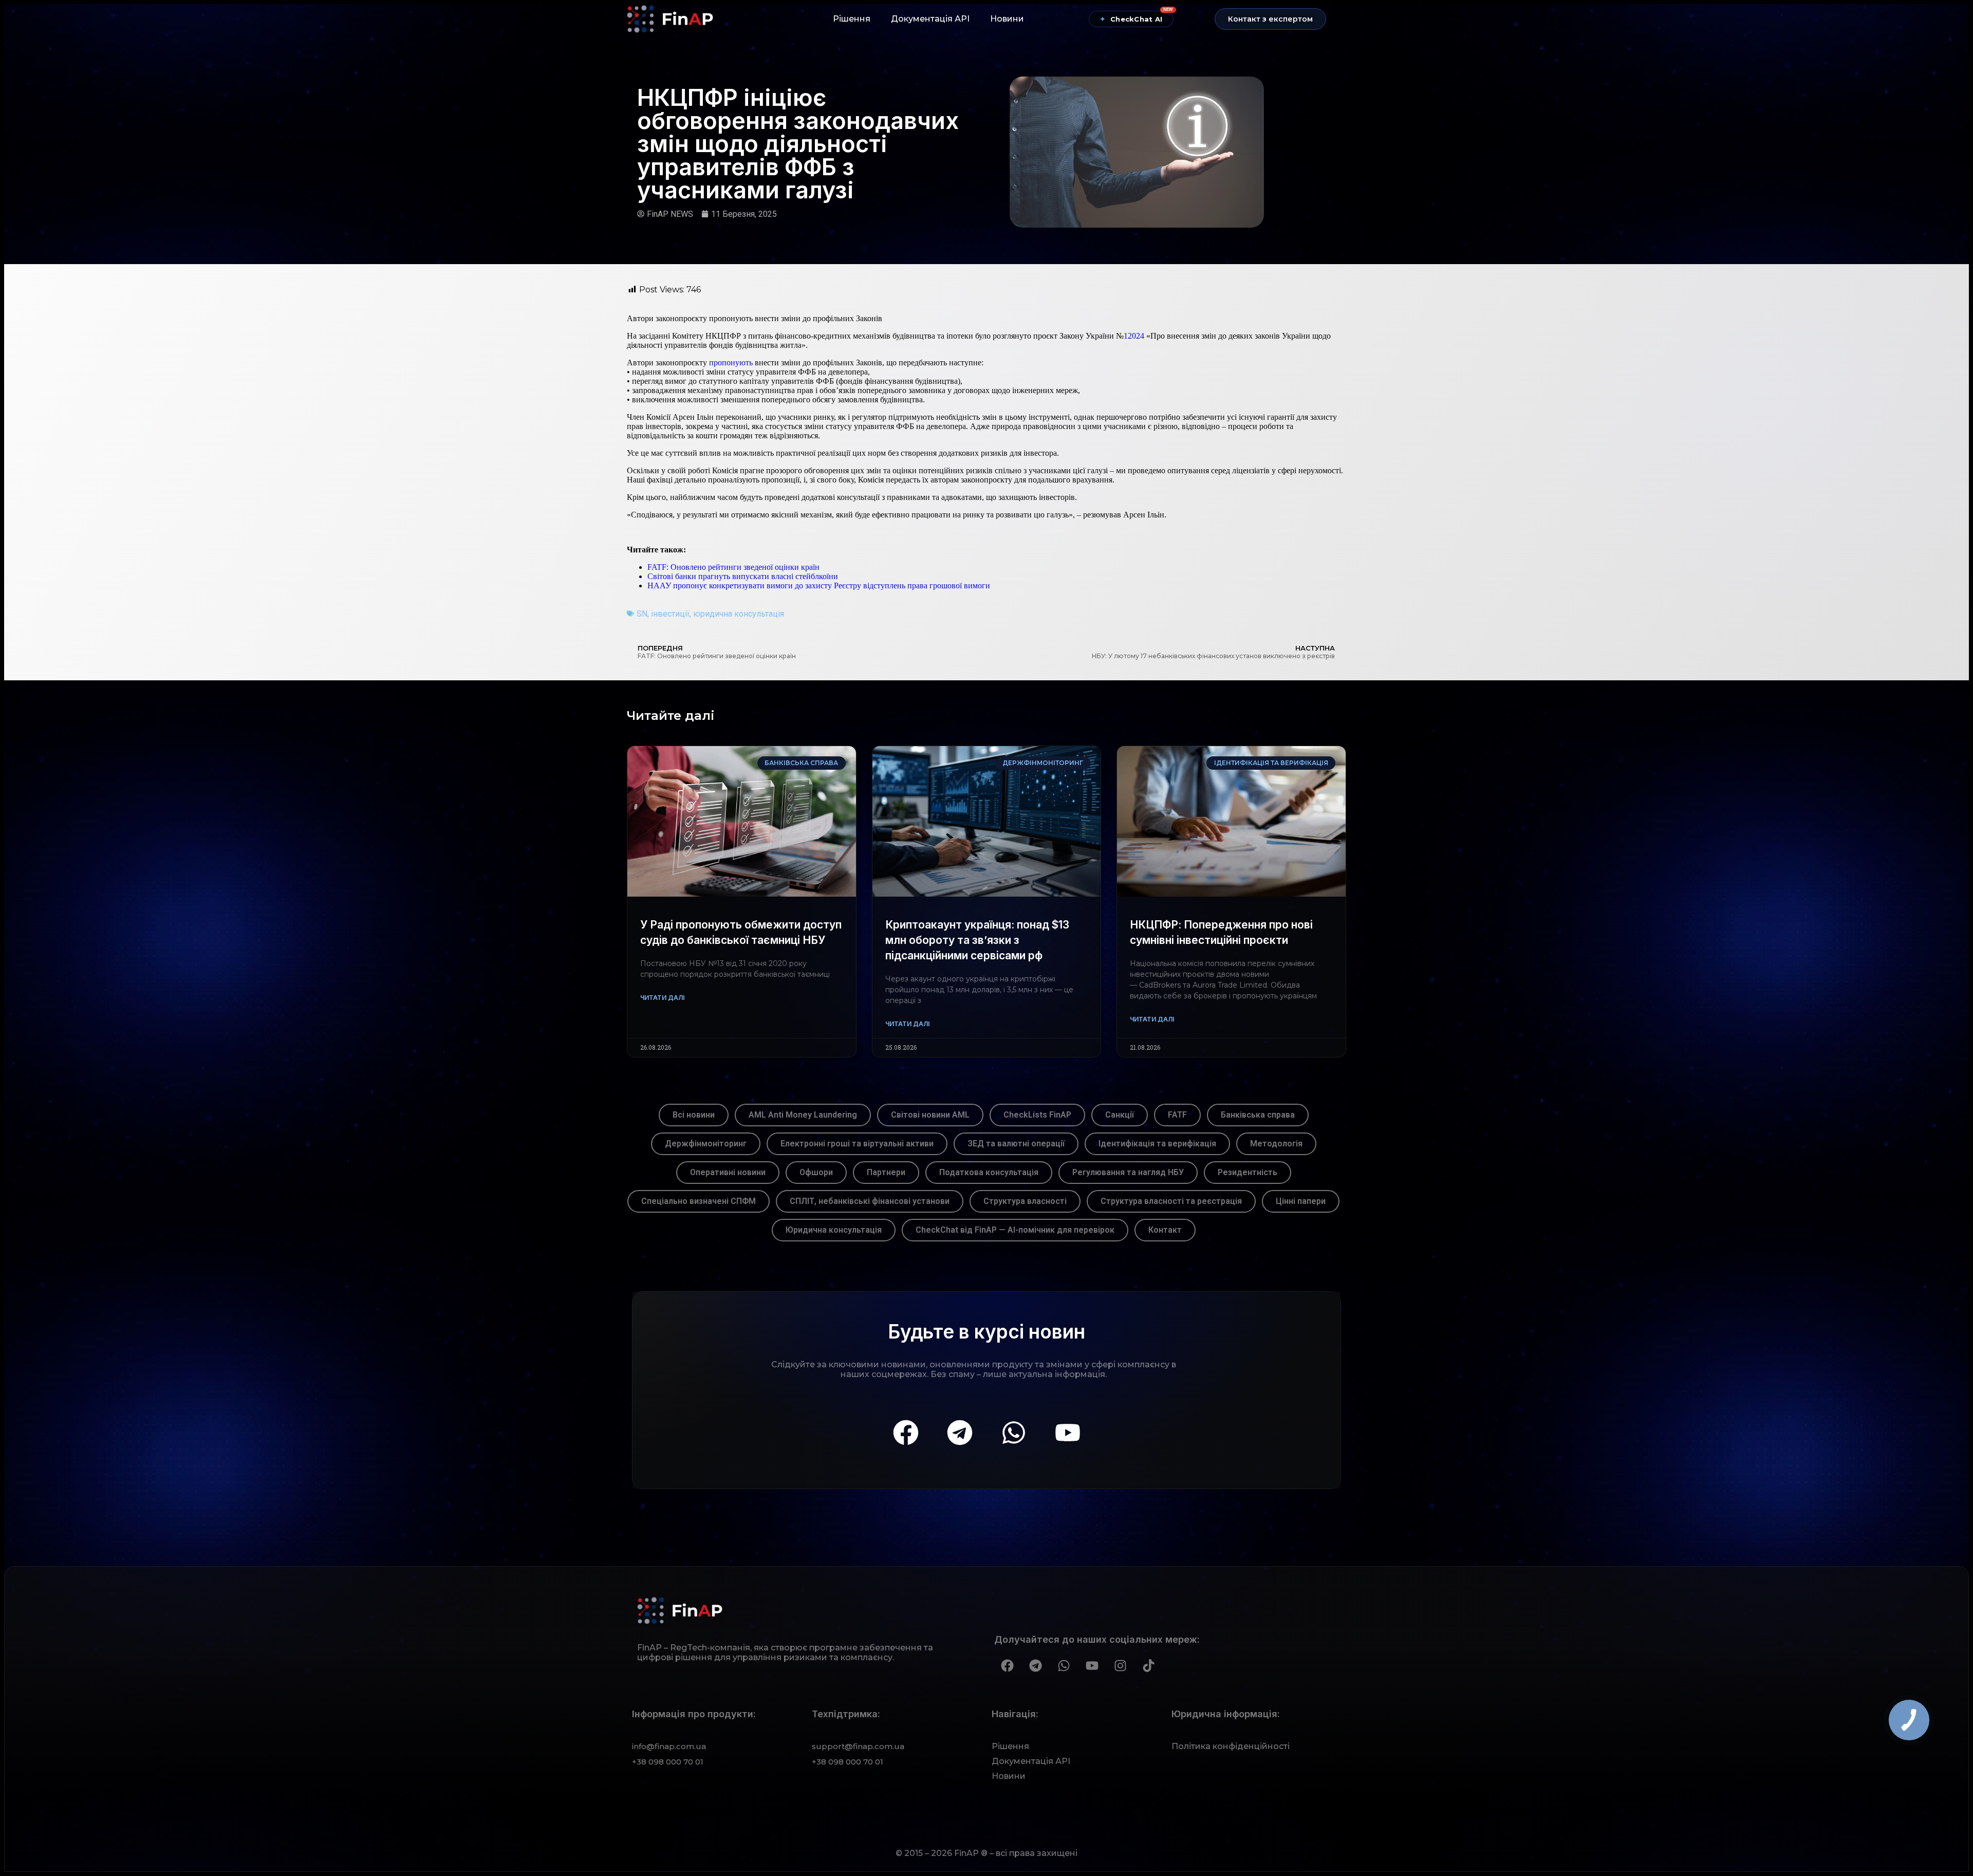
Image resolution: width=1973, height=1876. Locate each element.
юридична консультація (739, 614)
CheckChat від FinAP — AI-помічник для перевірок (1015, 1230)
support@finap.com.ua (858, 1746)
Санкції (1120, 1115)
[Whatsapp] (1014, 1433)
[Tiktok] (1148, 1666)
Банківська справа (1258, 1115)
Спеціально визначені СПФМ (699, 1201)
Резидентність (1248, 1172)
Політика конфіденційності (1231, 1746)
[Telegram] (960, 1433)
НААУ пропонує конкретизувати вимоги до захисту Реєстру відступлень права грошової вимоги (819, 586)
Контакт (1165, 1230)
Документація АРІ (930, 19)
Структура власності (1025, 1201)
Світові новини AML (930, 1115)
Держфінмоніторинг (706, 1144)
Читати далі (662, 998)
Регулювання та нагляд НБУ (1128, 1172)
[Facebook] (906, 1433)
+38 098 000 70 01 (668, 1762)
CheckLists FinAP (1037, 1115)
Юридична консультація (834, 1230)
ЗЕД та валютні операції (1016, 1144)
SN (642, 614)
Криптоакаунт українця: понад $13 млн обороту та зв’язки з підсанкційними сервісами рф (977, 940)
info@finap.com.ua (669, 1746)
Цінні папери (1301, 1201)
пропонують (731, 363)
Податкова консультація (989, 1172)
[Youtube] (1068, 1433)
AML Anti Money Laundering (803, 1115)
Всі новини (694, 1115)
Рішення (852, 19)
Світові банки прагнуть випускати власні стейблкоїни (743, 576)
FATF (1177, 1115)
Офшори (816, 1172)
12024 (1134, 336)
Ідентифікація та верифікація (1157, 1144)
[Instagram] (1120, 1666)
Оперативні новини (728, 1172)
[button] (1270, 19)
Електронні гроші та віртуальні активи (857, 1144)
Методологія (1276, 1144)
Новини (1007, 19)
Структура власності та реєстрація (1171, 1201)
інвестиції (670, 614)
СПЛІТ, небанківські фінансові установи (870, 1201)
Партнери (886, 1172)
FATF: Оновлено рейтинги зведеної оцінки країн (733, 567)
